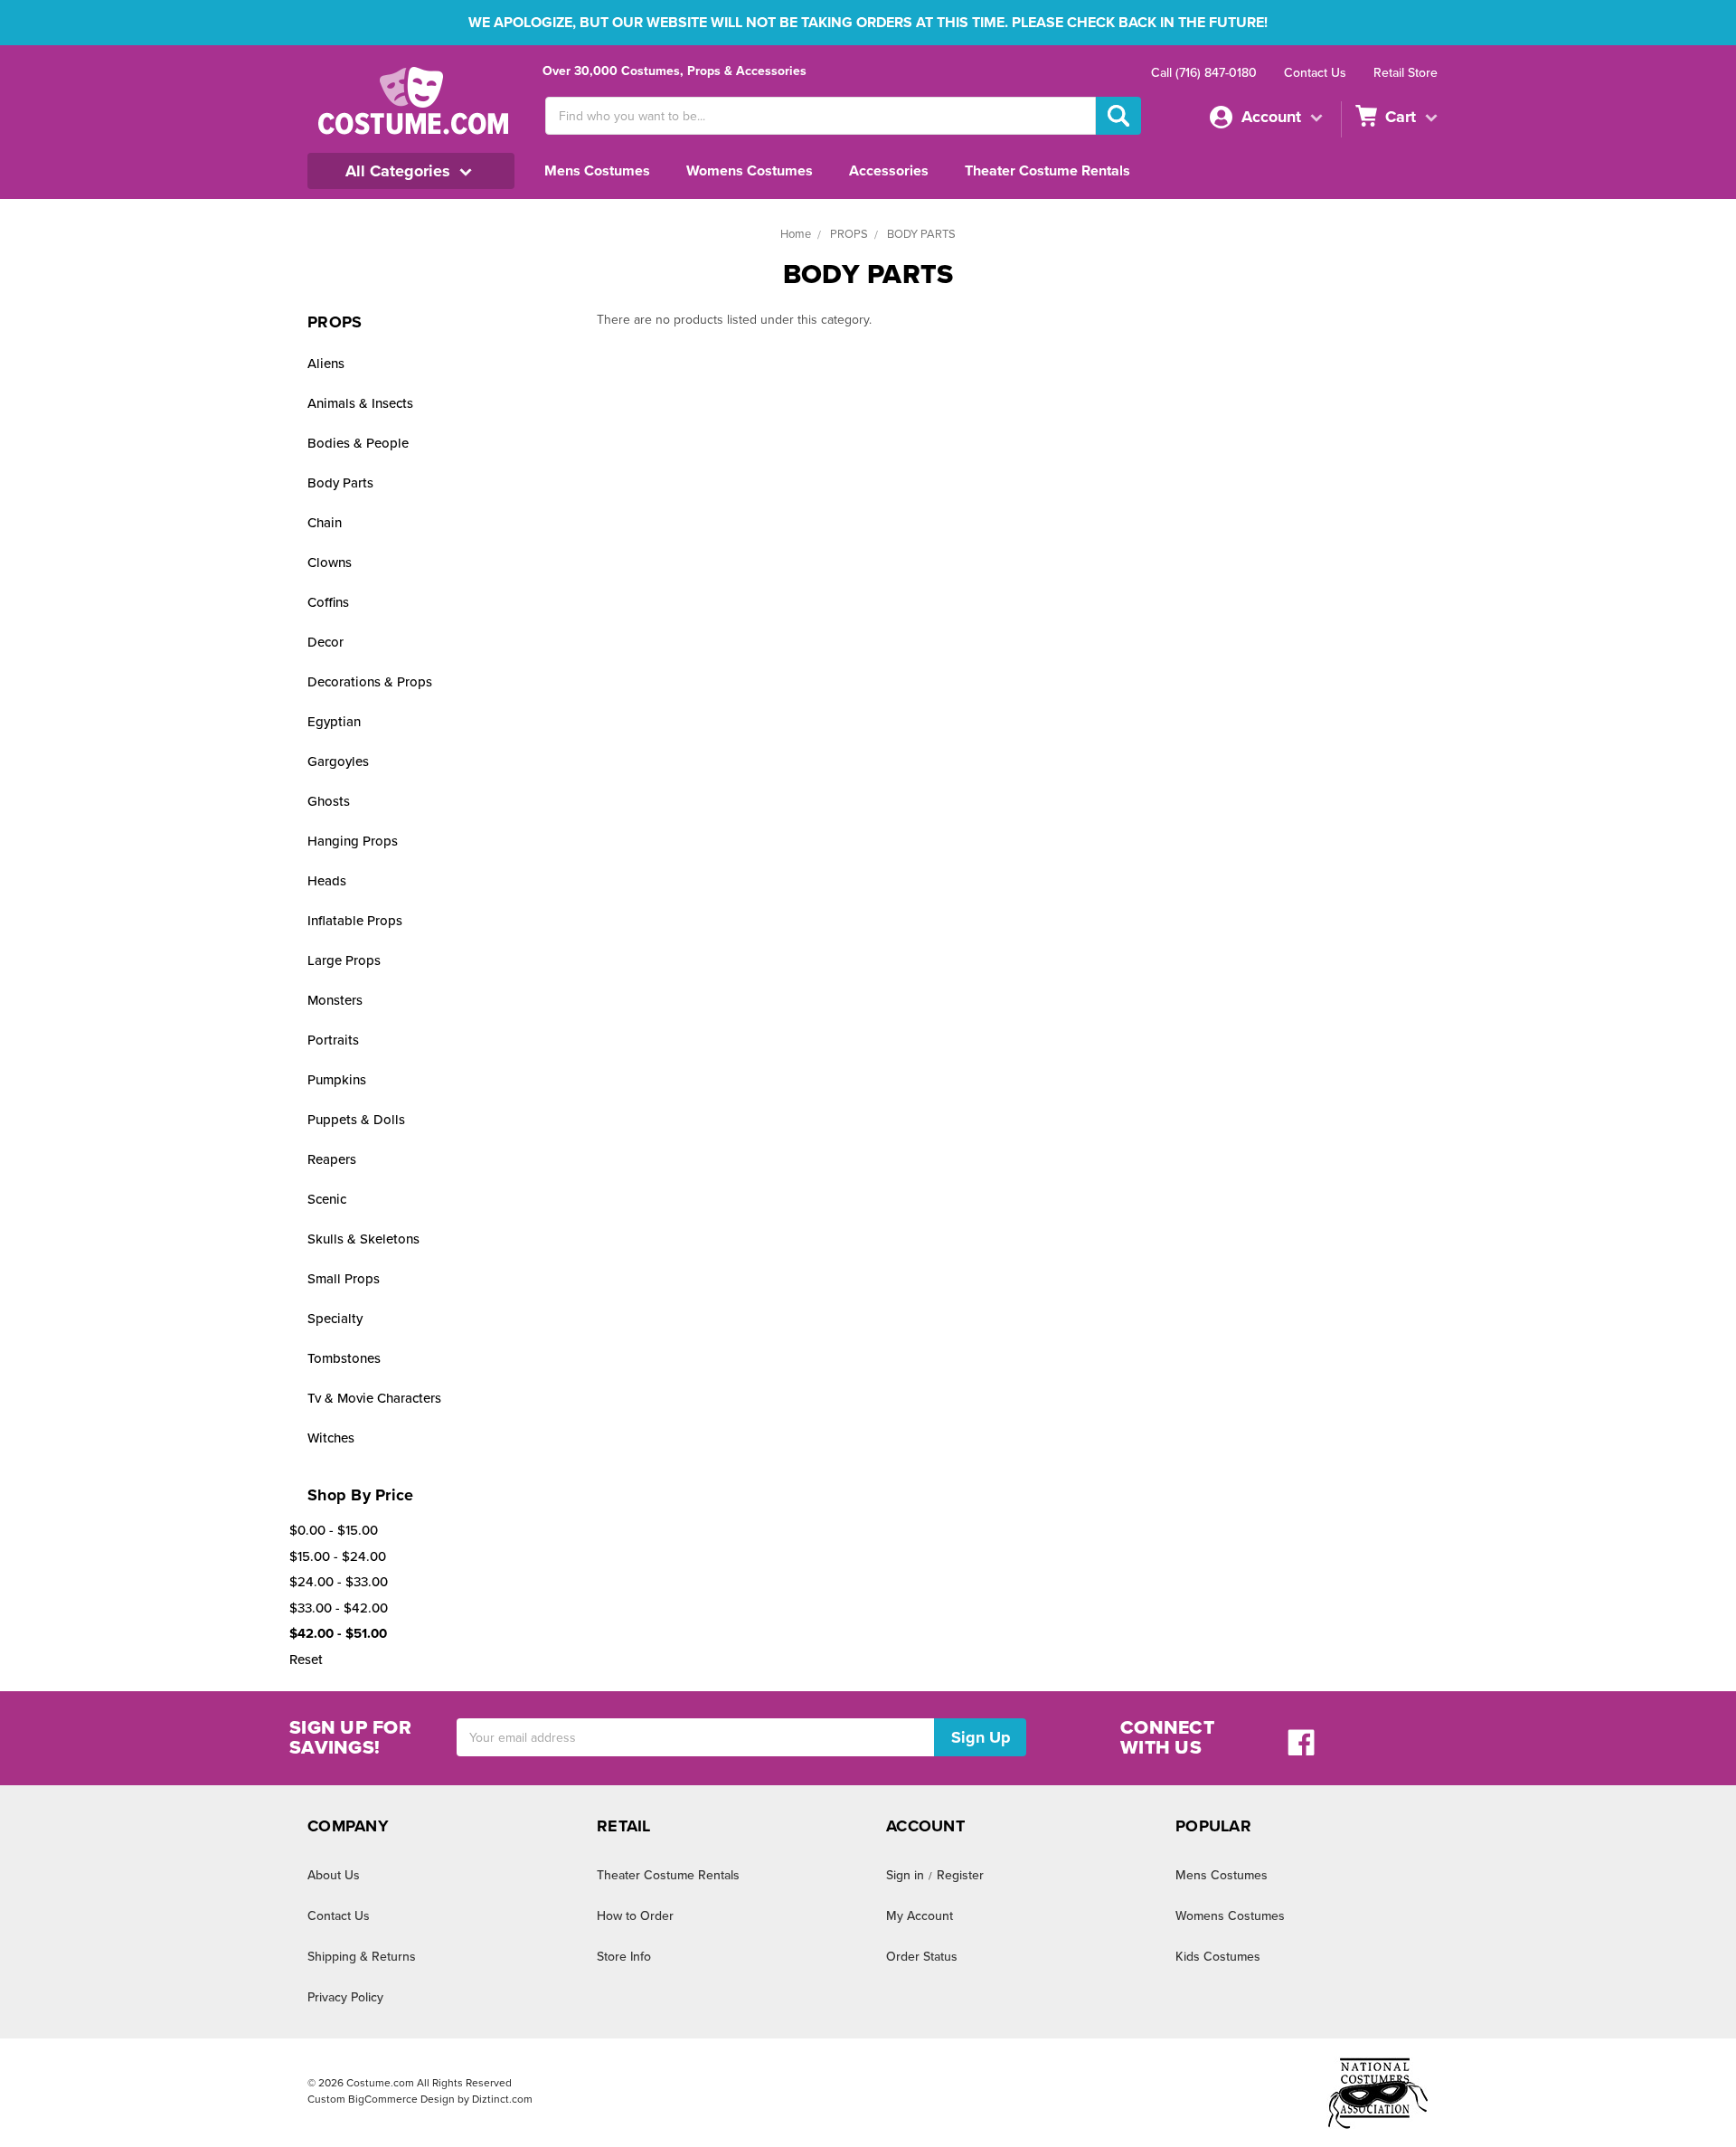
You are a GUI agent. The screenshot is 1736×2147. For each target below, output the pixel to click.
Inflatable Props (355, 921)
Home (796, 234)
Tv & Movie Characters (374, 1398)
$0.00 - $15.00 (334, 1530)
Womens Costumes (750, 171)
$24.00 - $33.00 (339, 1582)
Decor (325, 642)
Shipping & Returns (362, 1957)
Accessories (889, 171)
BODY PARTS (921, 234)
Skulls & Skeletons (363, 1239)
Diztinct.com (502, 2099)
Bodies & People (358, 443)
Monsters (335, 1000)
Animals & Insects (360, 403)
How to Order (635, 1916)
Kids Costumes (1218, 1957)
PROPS (849, 234)
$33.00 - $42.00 (339, 1608)
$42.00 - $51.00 (338, 1633)
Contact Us (1315, 73)
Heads (327, 881)
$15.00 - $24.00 (338, 1556)
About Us (334, 1875)
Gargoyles (338, 761)
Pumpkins (337, 1080)
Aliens (326, 364)
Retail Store (1406, 73)
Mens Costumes (597, 171)
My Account (920, 1916)
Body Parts (340, 483)
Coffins (328, 602)
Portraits (333, 1040)
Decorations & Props (370, 682)
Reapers (332, 1159)
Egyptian (334, 722)
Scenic (327, 1199)
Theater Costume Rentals (1047, 171)
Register (960, 1875)
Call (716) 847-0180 (1204, 73)
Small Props (344, 1279)
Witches (331, 1438)
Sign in (905, 1875)
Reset (306, 1660)
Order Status (922, 1957)
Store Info (624, 1957)
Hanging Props (353, 841)
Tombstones (344, 1358)
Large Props (344, 960)
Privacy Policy (345, 1997)
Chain (325, 523)
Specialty (335, 1319)
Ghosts (329, 801)
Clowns (330, 563)
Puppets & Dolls (356, 1120)
